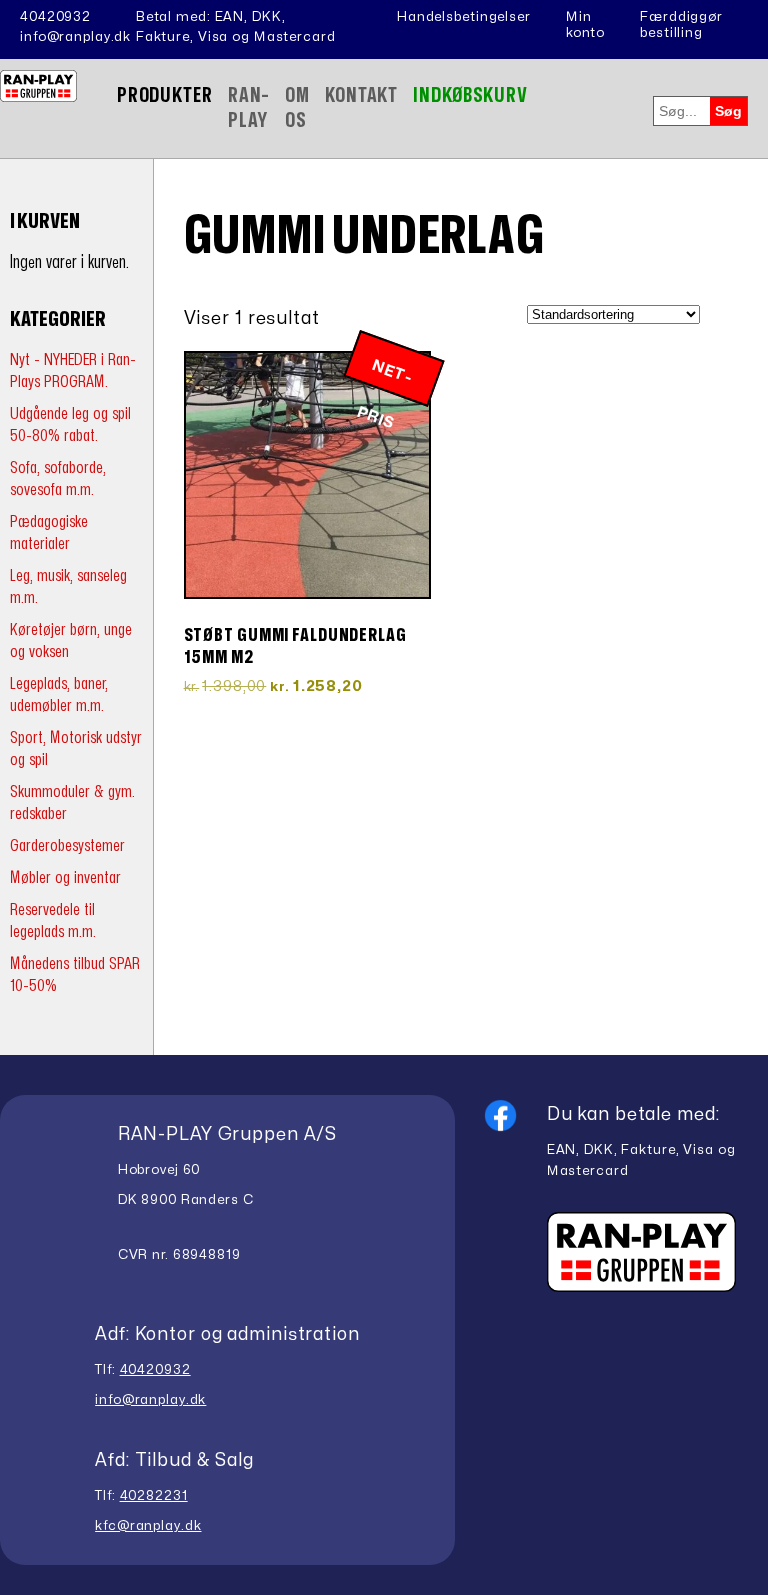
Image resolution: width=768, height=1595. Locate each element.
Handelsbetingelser (464, 17)
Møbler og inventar (65, 877)
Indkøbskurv (470, 95)
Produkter (165, 95)
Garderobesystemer (67, 845)
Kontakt (361, 95)
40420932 (55, 17)
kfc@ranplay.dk (148, 1526)
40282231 (154, 1496)
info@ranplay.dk (75, 37)
